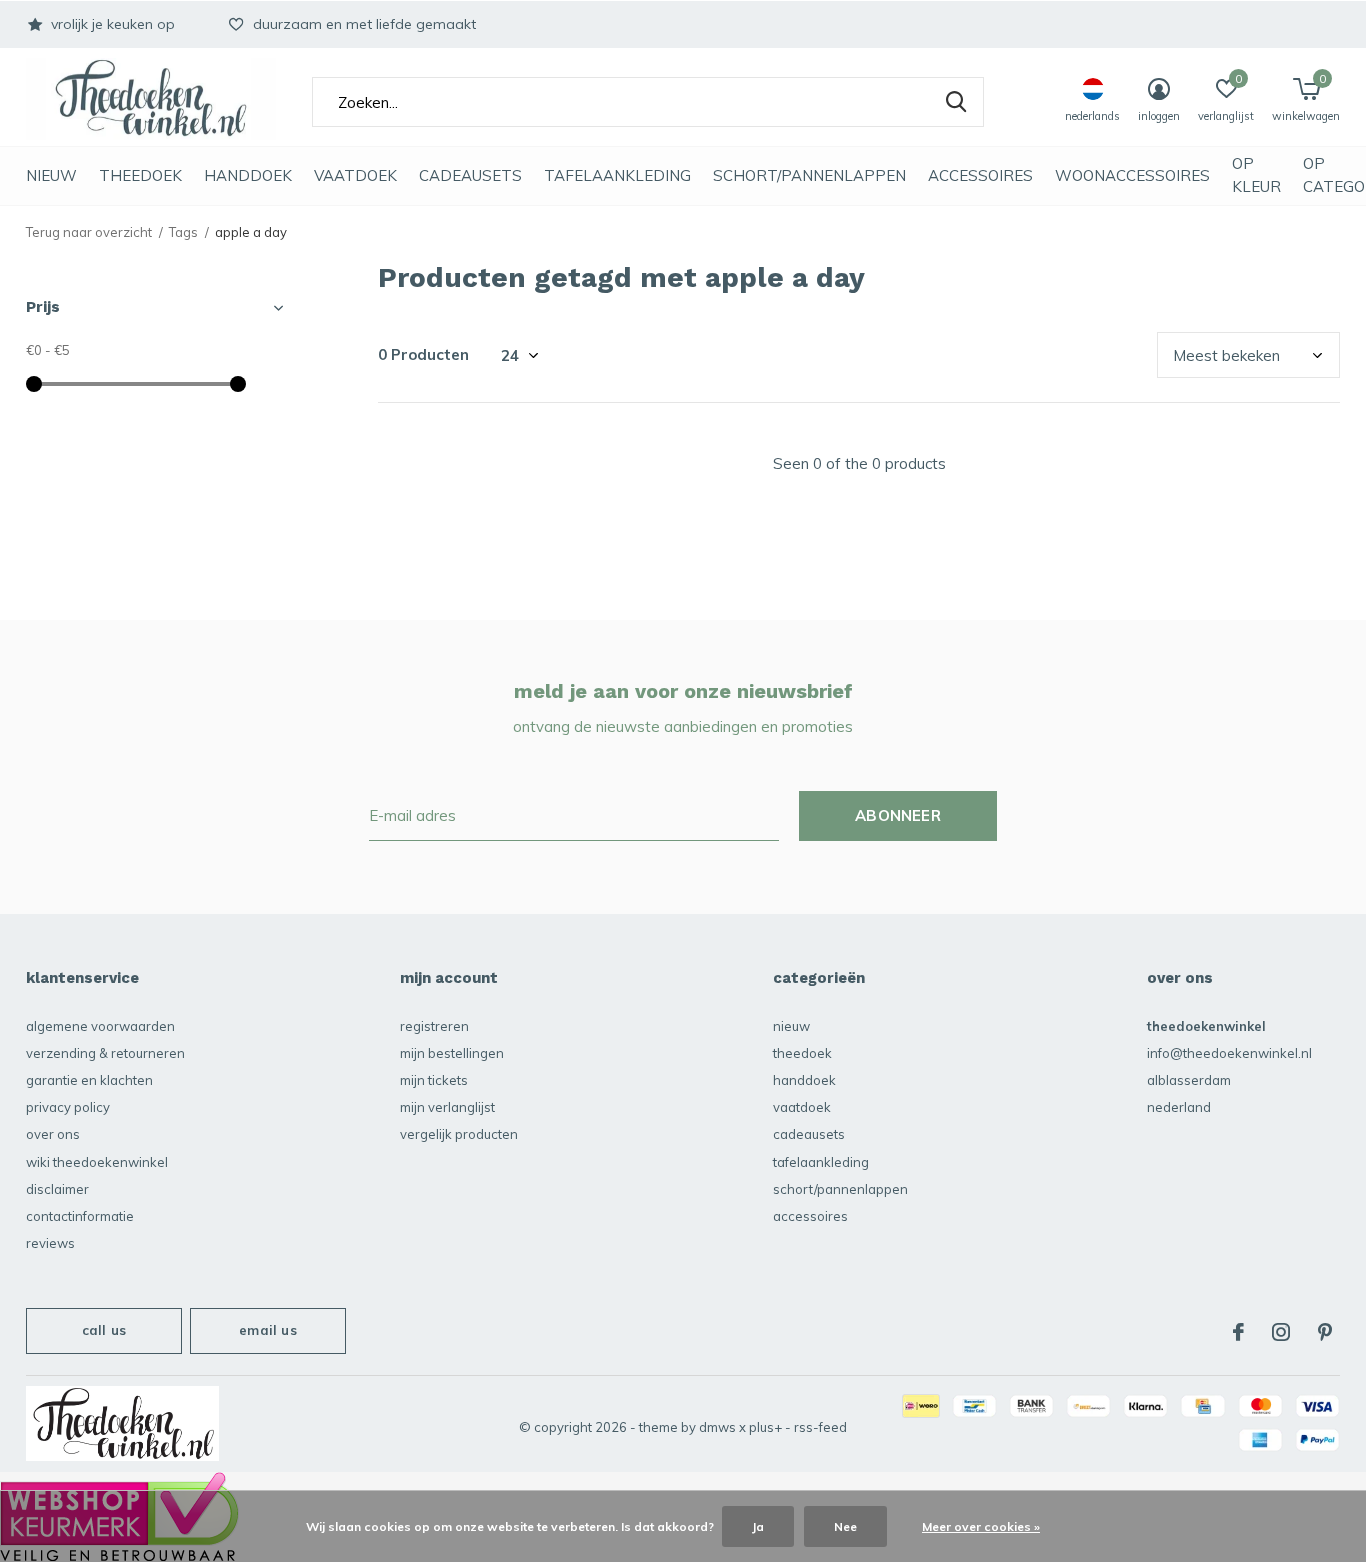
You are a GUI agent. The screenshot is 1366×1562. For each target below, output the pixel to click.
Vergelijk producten (459, 1134)
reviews (50, 1243)
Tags (183, 232)
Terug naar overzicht (89, 232)
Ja (758, 1526)
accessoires (980, 175)
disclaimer (57, 1189)
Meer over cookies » (981, 1526)
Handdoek (248, 175)
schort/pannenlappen (809, 175)
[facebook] (1238, 1332)
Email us (267, 1330)
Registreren (434, 1026)
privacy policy (68, 1107)
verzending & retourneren (105, 1053)
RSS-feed (820, 1427)
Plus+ (765, 1427)
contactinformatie (80, 1216)
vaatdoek (355, 175)
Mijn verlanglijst (447, 1107)
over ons (53, 1134)
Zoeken (956, 102)
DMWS (717, 1427)
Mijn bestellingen (452, 1053)
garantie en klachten (89, 1080)
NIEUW (51, 175)
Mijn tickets (434, 1080)
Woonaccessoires (1132, 175)
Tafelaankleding (617, 175)
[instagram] (1281, 1332)
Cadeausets (470, 175)
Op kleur (1256, 175)
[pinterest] (1325, 1332)
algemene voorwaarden (100, 1026)
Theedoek (140, 175)
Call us (104, 1330)
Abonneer (898, 815)
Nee (845, 1526)
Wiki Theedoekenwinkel (97, 1162)
